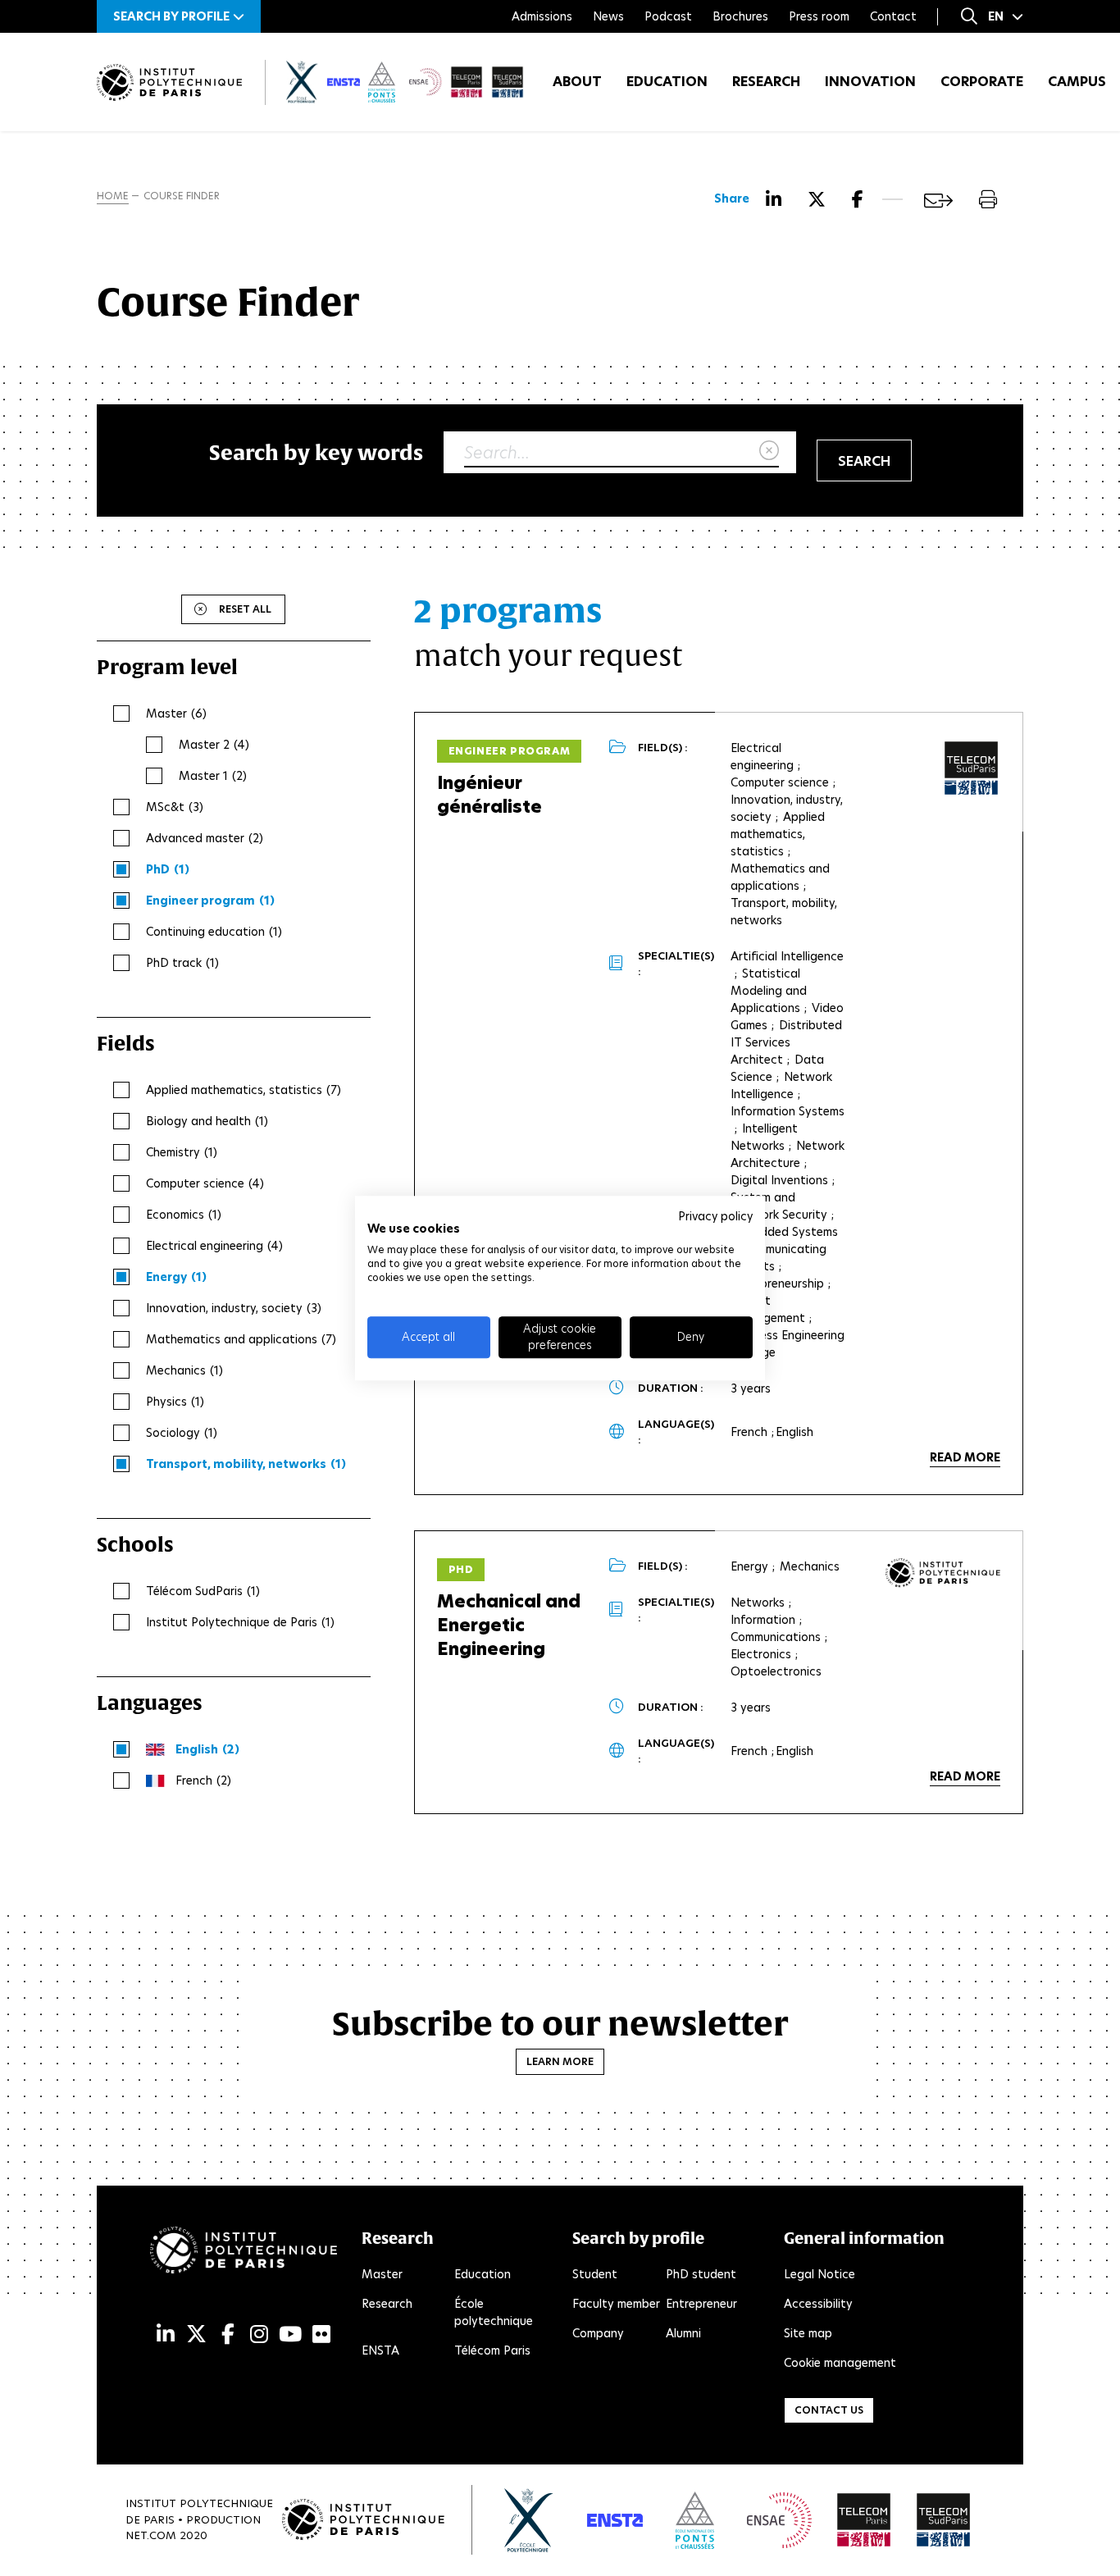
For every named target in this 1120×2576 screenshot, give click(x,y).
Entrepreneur (701, 2304)
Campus (1077, 82)
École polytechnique (494, 2312)
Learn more (560, 2061)
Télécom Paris (492, 2350)
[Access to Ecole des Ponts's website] (695, 2520)
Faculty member (616, 2304)
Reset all (245, 609)
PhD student (701, 2274)
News (608, 16)
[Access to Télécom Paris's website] (864, 2520)
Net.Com (151, 2535)
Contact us (829, 2410)
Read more (965, 1457)
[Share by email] (938, 201)
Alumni (683, 2333)
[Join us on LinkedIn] (166, 2334)
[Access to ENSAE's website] (779, 2520)
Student (595, 2274)
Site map (808, 2333)
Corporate (982, 82)
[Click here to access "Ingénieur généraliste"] (972, 768)
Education (667, 82)
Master (382, 2274)
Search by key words (316, 452)
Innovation (870, 82)
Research (766, 82)
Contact (893, 16)
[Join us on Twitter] (196, 2334)
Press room (819, 16)
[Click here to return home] (169, 82)
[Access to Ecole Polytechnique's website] (529, 2520)
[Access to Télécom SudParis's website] (944, 2520)
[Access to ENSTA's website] (615, 2520)
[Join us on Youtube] (290, 2334)
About (577, 82)
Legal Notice (820, 2274)
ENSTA (380, 2350)
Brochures (740, 16)
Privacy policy (715, 1216)
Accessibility (818, 2304)
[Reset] (769, 451)
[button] (179, 16)
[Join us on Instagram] (259, 2334)
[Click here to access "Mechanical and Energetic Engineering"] (943, 1573)
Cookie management (840, 2363)
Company (598, 2333)
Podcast (668, 16)
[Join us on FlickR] (321, 2334)
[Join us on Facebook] (228, 2334)
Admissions (542, 16)
